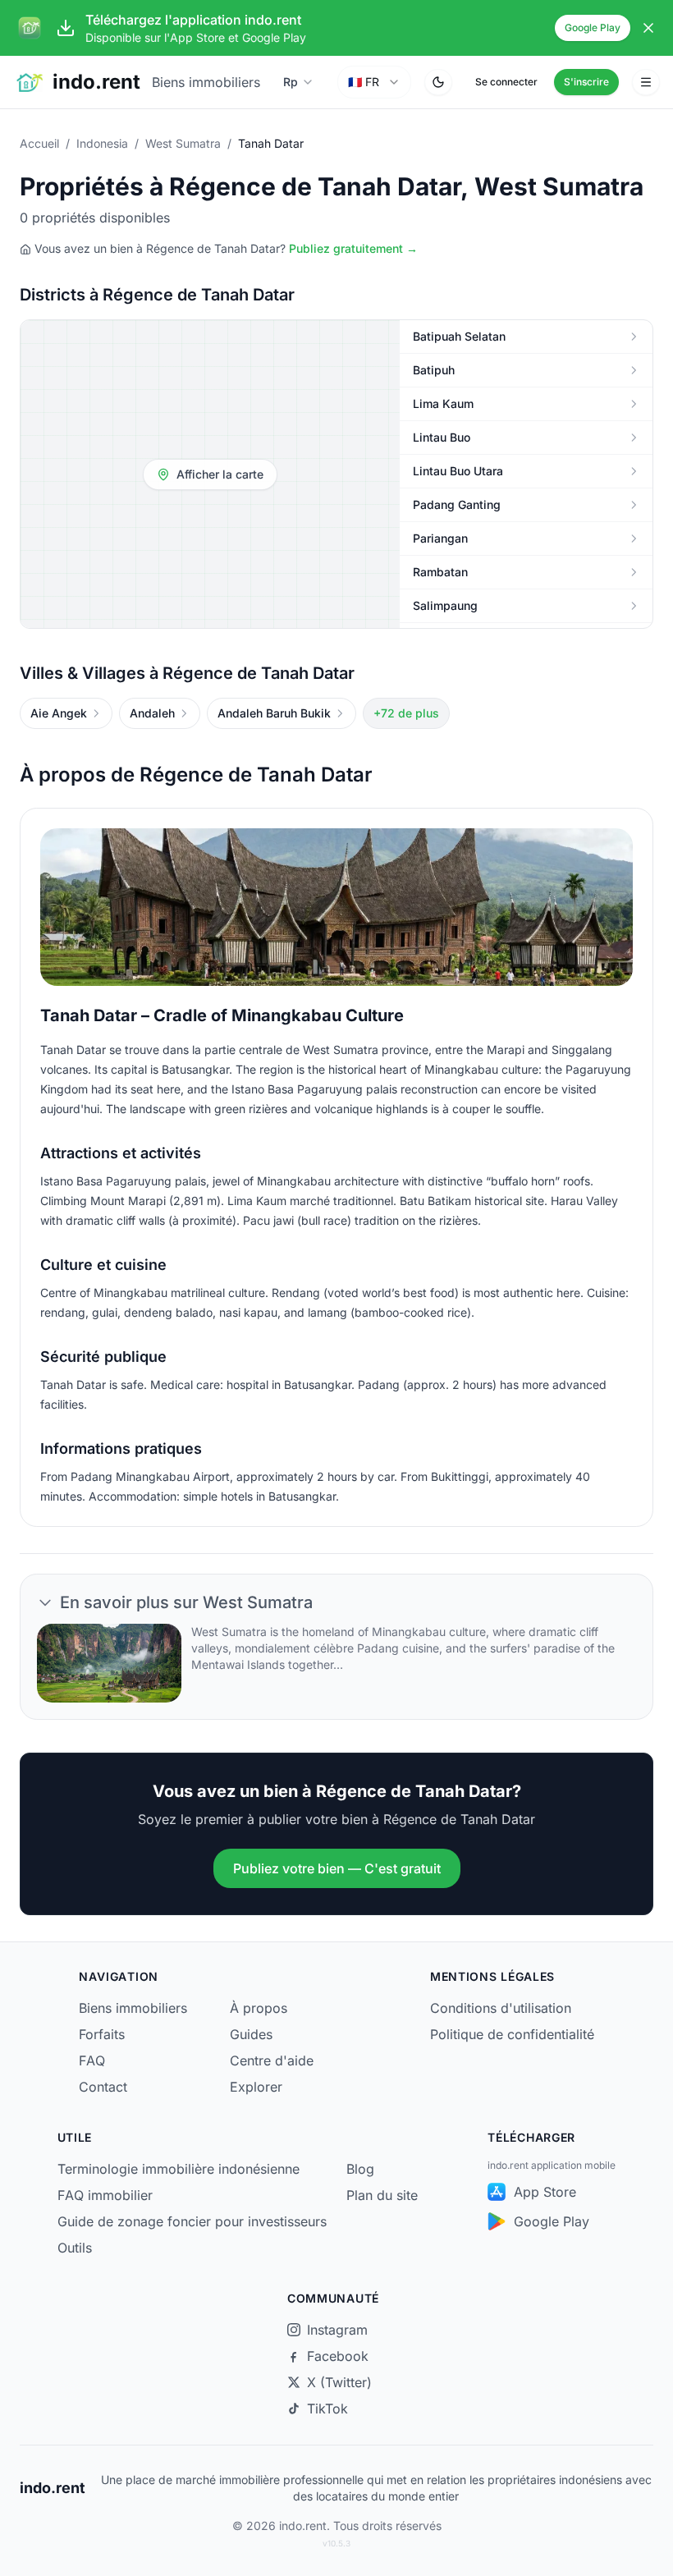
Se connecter (506, 82)
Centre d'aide (272, 2060)
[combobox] (374, 82)
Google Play (593, 28)
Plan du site (382, 2195)
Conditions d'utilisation (501, 2008)
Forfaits (102, 2034)
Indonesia (102, 143)
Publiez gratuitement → (353, 248)
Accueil (39, 143)
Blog (360, 2169)
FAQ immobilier (105, 2195)
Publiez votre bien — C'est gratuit (337, 1868)
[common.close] (648, 28)
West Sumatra (183, 143)
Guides (251, 2034)
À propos (259, 2008)
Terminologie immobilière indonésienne (179, 2169)
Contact (103, 2087)
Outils (75, 2248)
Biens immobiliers (206, 82)
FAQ (92, 2060)
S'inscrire (586, 82)
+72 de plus (406, 713)
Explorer (256, 2087)
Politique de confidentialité (512, 2034)
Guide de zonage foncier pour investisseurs (192, 2221)
